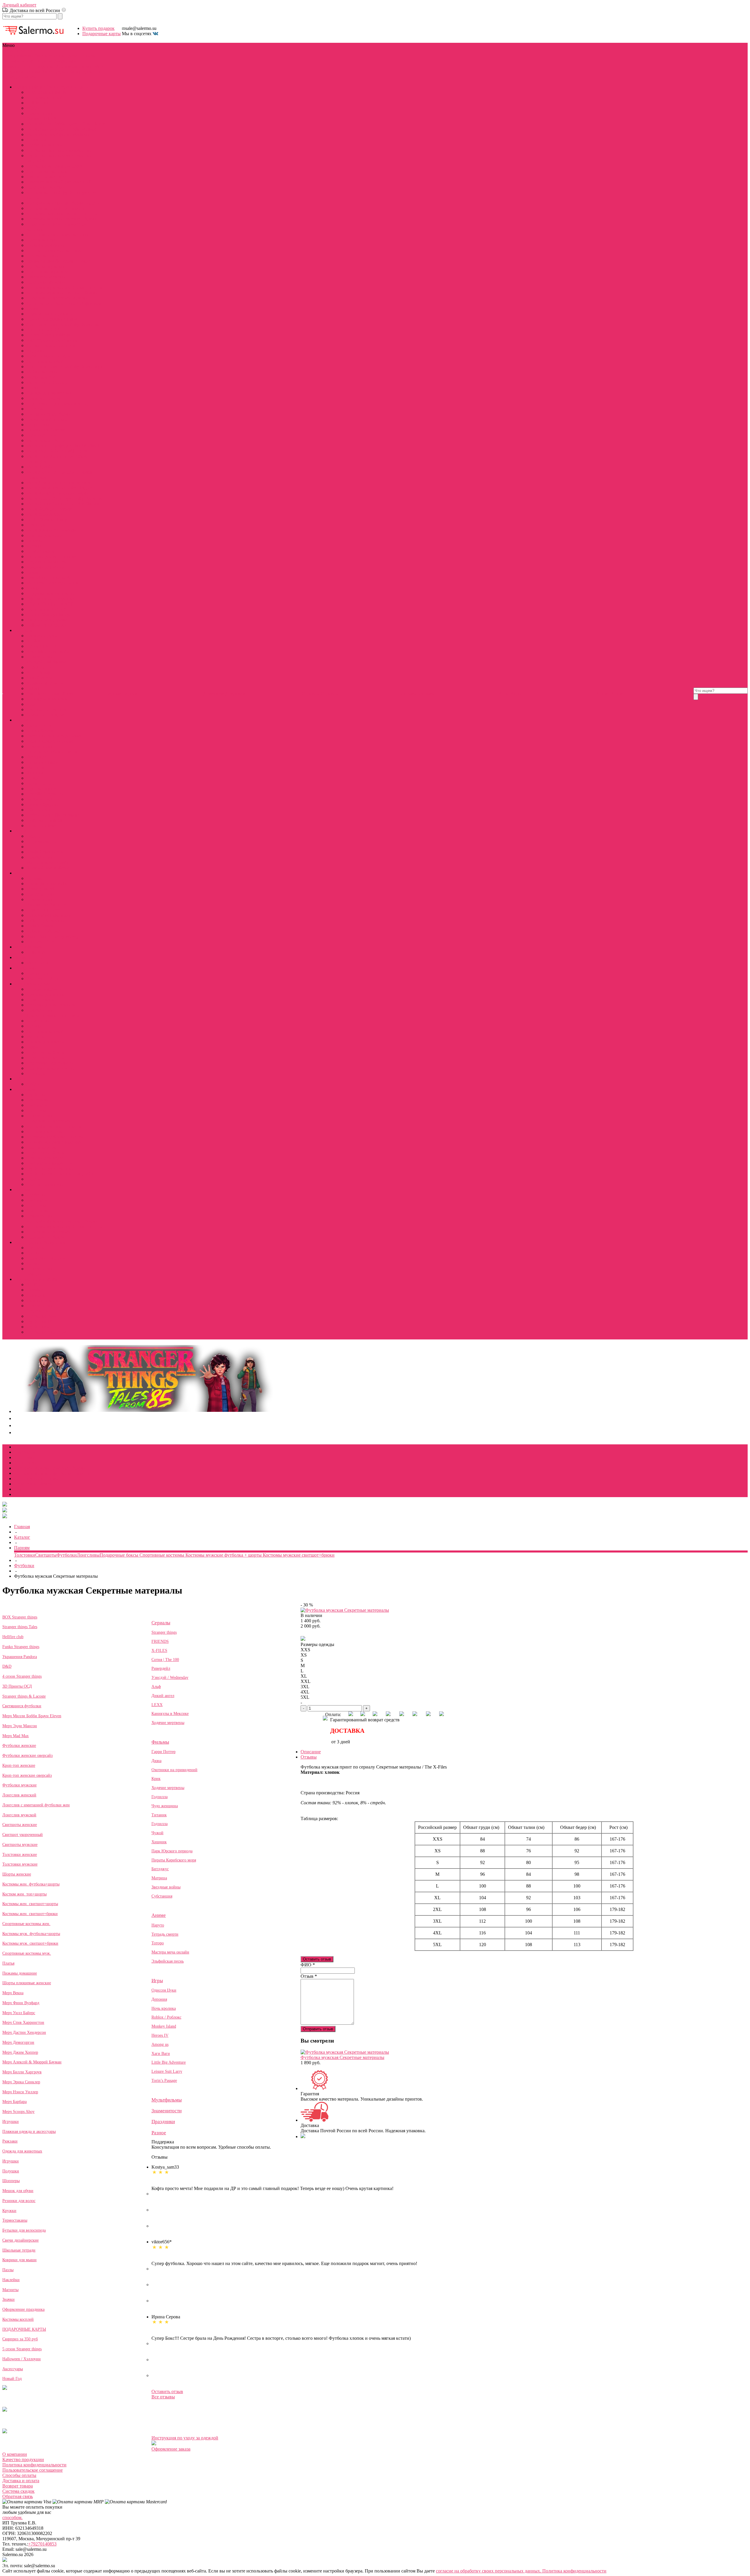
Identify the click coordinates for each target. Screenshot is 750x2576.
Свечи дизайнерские (47, 419)
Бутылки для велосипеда (51, 556)
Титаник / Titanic (43, 762)
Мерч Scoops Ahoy (45, 514)
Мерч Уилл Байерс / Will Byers (57, 451)
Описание (311, 1752)
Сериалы (87, 56)
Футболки (36, 1095)
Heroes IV (160, 2035)
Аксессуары (13, 2369)
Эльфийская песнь (45, 852)
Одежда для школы (45, 1042)
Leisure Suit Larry (43, 910)
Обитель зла (39, 810)
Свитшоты (37, 1105)
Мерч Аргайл (40, 467)
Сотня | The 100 (165, 1660)
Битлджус (36, 757)
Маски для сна (41, 377)
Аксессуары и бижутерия (67, 72)
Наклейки (11, 2280)
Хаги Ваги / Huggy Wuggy (53, 936)
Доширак (36, 1295)
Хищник (35, 773)
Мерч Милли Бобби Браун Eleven (32, 1716)
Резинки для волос (45, 535)
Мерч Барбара (15, 2102)
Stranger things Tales (20, 1627)
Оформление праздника (50, 599)
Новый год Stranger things (52, 319)
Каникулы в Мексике (48, 699)
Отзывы (309, 1757)
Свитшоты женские (46, 177)
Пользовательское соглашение (33, 2470)
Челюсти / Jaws (41, 825)
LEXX (157, 1705)
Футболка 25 (39, 1327)
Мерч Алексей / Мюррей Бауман (59, 493)
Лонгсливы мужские (47, 272)
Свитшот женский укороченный (59, 182)
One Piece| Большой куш (51, 694)
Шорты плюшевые (45, 1184)
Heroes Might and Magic (50, 915)
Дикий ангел (39, 678)
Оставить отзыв (317, 1959)
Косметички (39, 1021)
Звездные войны (43, 799)
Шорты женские (43, 256)
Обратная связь (18, 2496)
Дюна (156, 1761)
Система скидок (18, 2491)
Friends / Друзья (42, 636)
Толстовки (37, 1110)
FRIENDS (160, 1641)
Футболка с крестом (46, 1332)
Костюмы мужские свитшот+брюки (62, 293)
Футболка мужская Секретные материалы (342, 2057)
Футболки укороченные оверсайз (60, 1174)
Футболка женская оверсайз (54, 166)
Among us (160, 2044)
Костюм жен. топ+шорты (24, 1894)
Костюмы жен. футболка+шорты (31, 1884)
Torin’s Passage (41, 926)
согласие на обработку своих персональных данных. (489, 2571)
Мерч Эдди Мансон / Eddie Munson (62, 129)
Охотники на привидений (174, 1770)
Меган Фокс (39, 963)
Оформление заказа (171, 2449)
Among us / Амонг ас (47, 905)
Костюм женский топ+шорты (56, 208)
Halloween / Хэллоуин (48, 625)
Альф (156, 1687)
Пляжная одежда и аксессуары (29, 2132)
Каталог (22, 1537)
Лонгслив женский (19, 1795)
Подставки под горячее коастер (58, 403)
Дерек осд (36, 140)
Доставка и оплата (21, 2481)
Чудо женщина (41, 789)
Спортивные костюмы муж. (27, 1953)
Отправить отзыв (318, 2029)
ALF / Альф (38, 673)
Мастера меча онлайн (48, 862)
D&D (98, 66)
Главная (22, 1527)
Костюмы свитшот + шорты (54, 1126)
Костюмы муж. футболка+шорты (31, 1934)
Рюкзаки (35, 541)
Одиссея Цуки (41, 894)
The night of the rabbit (47, 884)
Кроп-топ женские (19, 1765)
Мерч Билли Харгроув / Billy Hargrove (64, 498)
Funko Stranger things (47, 520)
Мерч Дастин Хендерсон (24, 2032)
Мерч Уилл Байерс (19, 2013)
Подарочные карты (102, 34)
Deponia (34, 878)
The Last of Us (40, 942)
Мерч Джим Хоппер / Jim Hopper (59, 488)
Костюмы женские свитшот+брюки (62, 219)
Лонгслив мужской (19, 1815)
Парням (32, 72)
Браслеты (36, 1248)
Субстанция (162, 1896)
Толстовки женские (46, 187)
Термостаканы (41, 551)
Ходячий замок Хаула (48, 868)
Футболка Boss (41, 1316)
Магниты (36, 1037)
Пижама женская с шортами (54, 1142)
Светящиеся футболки (49, 414)
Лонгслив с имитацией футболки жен (64, 324)
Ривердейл (161, 1668)
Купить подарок (98, 28)
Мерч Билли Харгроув (22, 2072)
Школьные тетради (19, 2250)
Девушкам (13, 72)
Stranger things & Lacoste (24, 1696)
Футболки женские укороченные (59, 150)
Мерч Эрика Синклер (21, 2082)
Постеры (35, 409)
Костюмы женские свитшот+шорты (62, 214)
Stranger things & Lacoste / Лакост (59, 261)
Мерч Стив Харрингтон (23, 2022)
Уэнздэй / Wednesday (47, 662)
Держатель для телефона (51, 345)
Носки (33, 388)
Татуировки (38, 425)
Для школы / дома (74, 66)
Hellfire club (38, 103)
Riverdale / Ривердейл (48, 651)
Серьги (34, 1263)
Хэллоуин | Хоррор (45, 978)
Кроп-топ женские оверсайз (27, 1775)
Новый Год (12, 2379)
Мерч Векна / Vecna (46, 440)
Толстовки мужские (46, 282)
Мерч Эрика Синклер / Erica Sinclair (63, 504)
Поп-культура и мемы (36, 1279)
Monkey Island (40, 889)
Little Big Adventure (45, 920)
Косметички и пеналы (48, 356)
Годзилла (160, 1797)
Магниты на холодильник (52, 583)
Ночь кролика (164, 2008)
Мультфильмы (63, 61)
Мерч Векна (13, 1993)
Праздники (44, 66)
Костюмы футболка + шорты (55, 1137)
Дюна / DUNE (41, 725)
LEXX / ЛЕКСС (42, 667)
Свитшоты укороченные (51, 1163)
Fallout (33, 688)
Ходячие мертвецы (45, 683)
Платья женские (42, 240)
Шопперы (36, 525)
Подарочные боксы (46, 1052)
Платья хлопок (41, 1147)
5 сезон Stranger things (48, 614)
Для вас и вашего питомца (53, 1015)
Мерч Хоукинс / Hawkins (51, 530)
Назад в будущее (43, 804)
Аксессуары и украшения (52, 340)
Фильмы (11, 61)
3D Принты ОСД (44, 330)
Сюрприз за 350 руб (46, 609)
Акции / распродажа (47, 620)
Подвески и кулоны (46, 1258)
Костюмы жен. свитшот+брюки (30, 1914)
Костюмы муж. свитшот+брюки (30, 1943)
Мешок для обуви (18, 2191)
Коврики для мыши (46, 567)
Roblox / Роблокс (43, 931)
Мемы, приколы (42, 1300)
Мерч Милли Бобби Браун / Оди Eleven (66, 124)
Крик (156, 1779)
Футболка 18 (39, 1321)
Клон (32, 704)
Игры (42, 61)
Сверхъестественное (47, 709)
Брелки (34, 1253)
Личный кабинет (19, 5)
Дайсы (33, 1084)
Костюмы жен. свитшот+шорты (30, 1904)
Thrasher (35, 1290)
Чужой (33, 778)
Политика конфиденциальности (34, 2465)
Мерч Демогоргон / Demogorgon (59, 483)
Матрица (35, 767)
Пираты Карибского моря (52, 752)
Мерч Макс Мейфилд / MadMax (58, 134)
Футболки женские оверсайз (28, 1755)
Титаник (159, 1815)
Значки (33, 588)
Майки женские (42, 372)
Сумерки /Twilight (44, 820)
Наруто (34, 836)
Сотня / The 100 (42, 646)
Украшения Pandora (46, 430)
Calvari (33, 308)
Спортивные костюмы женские (58, 235)
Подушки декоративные (51, 593)
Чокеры (34, 1274)
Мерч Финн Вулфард (21, 2003)
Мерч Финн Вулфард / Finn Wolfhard (63, 446)
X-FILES (159, 1651)
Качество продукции (23, 2459)
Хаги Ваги (161, 2054)
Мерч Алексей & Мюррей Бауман (32, 2062)
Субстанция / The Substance (54, 815)
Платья (8, 1963)
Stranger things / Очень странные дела (40, 56)
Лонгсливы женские (47, 171)
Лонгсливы (38, 1100)
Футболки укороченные (50, 1168)
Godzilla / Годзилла (45, 794)
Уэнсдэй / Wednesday (170, 1678)
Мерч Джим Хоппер (20, 2052)
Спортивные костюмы (49, 1121)
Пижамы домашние (46, 245)
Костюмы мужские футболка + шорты (64, 287)
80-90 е (33, 1284)
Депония (159, 1999)
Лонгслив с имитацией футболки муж (65, 367)
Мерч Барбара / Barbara (49, 509)
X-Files (33, 641)
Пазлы (33, 572)
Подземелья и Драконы (50, 314)
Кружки (34, 546)
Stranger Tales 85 (42, 119)
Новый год (37, 973)
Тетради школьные (45, 989)
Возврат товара (18, 2486)
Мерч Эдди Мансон (20, 1726)
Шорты (34, 1179)
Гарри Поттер (40, 783)
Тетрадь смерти (42, 841)
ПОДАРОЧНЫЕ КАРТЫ (52, 604)
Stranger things (164, 1632)
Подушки (11, 2171)
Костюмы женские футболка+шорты (63, 203)
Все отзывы (163, 2397)
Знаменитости (17, 66)
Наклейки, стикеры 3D (49, 578)
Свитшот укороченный (23, 1835)
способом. (12, 2518)
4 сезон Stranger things (48, 335)
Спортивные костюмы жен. (26, 1924)
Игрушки (36, 351)
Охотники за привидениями (54, 736)
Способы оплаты (19, 2475)
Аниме (28, 61)
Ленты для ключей (45, 361)
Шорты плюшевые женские (54, 250)
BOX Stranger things (46, 92)
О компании (15, 2454)
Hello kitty (36, 952)
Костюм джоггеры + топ (51, 1131)
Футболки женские (46, 145)
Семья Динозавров (45, 715)
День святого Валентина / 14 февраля (64, 303)
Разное (159, 2133)
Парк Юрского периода (50, 741)
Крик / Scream (40, 731)
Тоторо (33, 847)
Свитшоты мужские (46, 277)
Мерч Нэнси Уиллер (47, 382)
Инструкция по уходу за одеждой (185, 2438)
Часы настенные (43, 435)
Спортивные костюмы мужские (58, 298)
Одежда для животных (49, 393)
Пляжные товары (44, 398)
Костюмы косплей (45, 97)
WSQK (33, 108)
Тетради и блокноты (47, 562)
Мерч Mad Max (16, 1736)
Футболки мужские (46, 266)
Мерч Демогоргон (18, 2042)
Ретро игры (38, 1311)
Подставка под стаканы (50, 1063)
